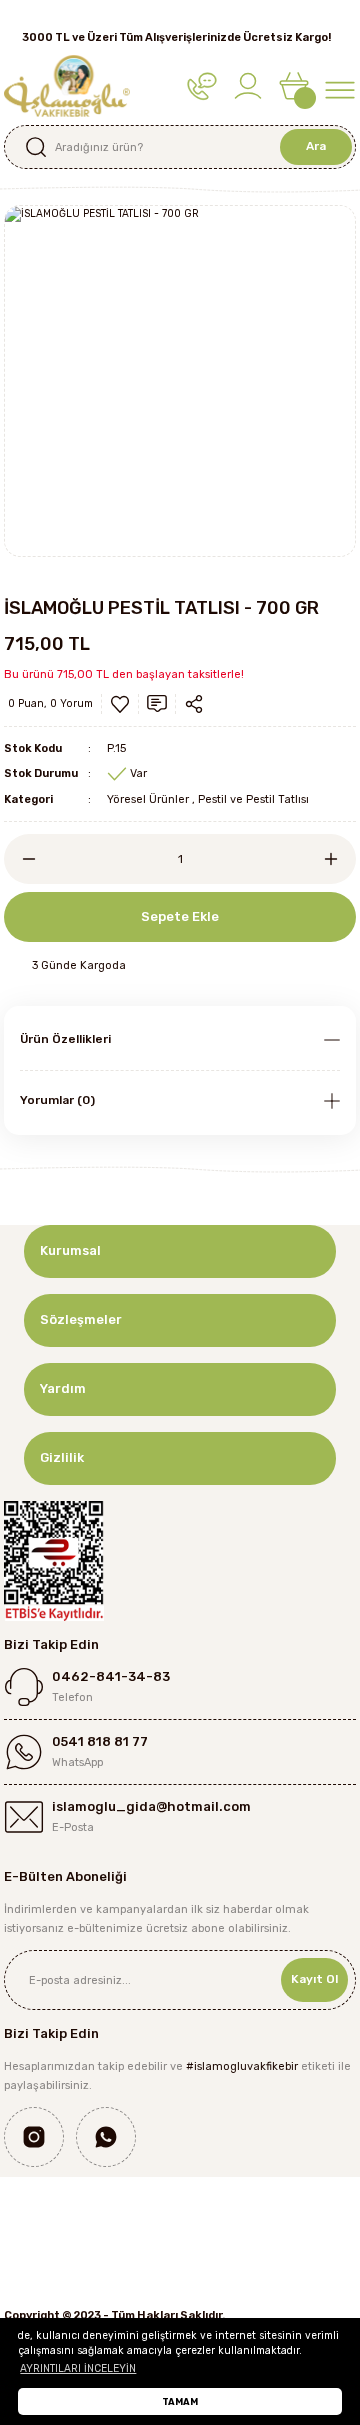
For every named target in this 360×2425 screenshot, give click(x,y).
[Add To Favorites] (119, 704)
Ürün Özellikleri (65, 1039)
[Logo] (67, 85)
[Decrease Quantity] (20, 859)
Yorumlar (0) (57, 1100)
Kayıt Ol (314, 1979)
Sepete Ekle (180, 916)
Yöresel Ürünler (148, 799)
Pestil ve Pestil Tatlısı (253, 799)
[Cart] (294, 86)
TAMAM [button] (180, 2401)
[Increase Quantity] (340, 859)
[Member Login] (248, 86)
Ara (316, 146)
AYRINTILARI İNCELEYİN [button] (78, 2368)
